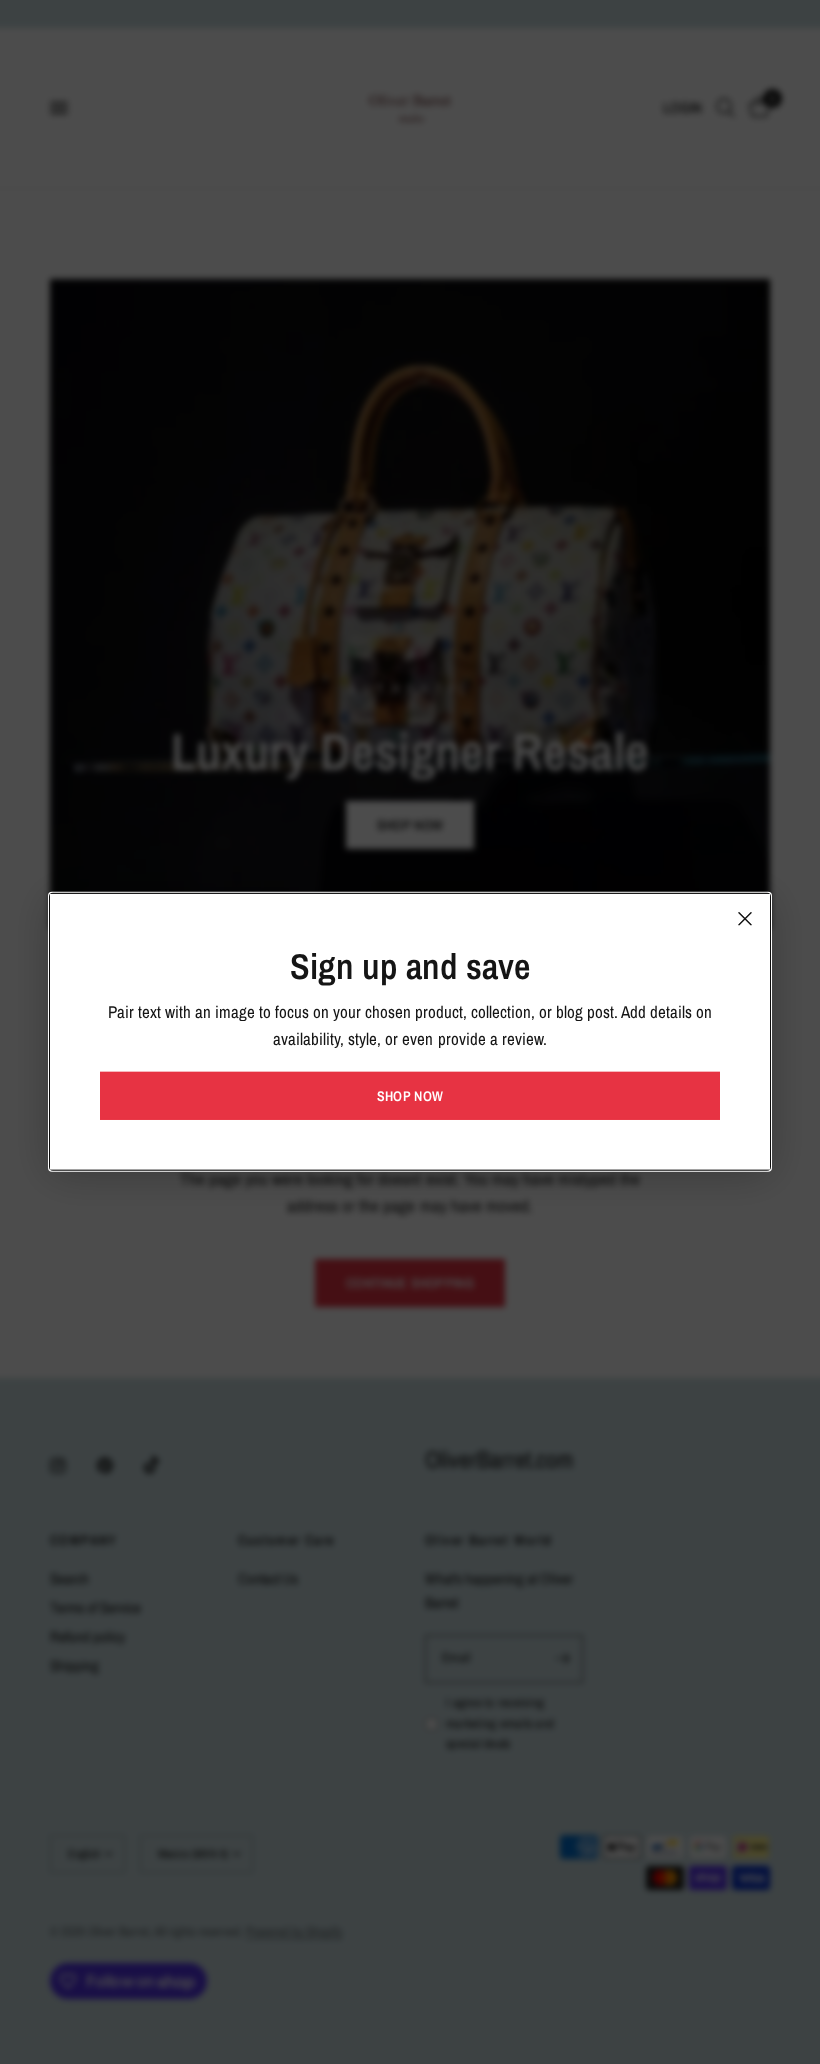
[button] (410, 1096)
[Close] (745, 919)
